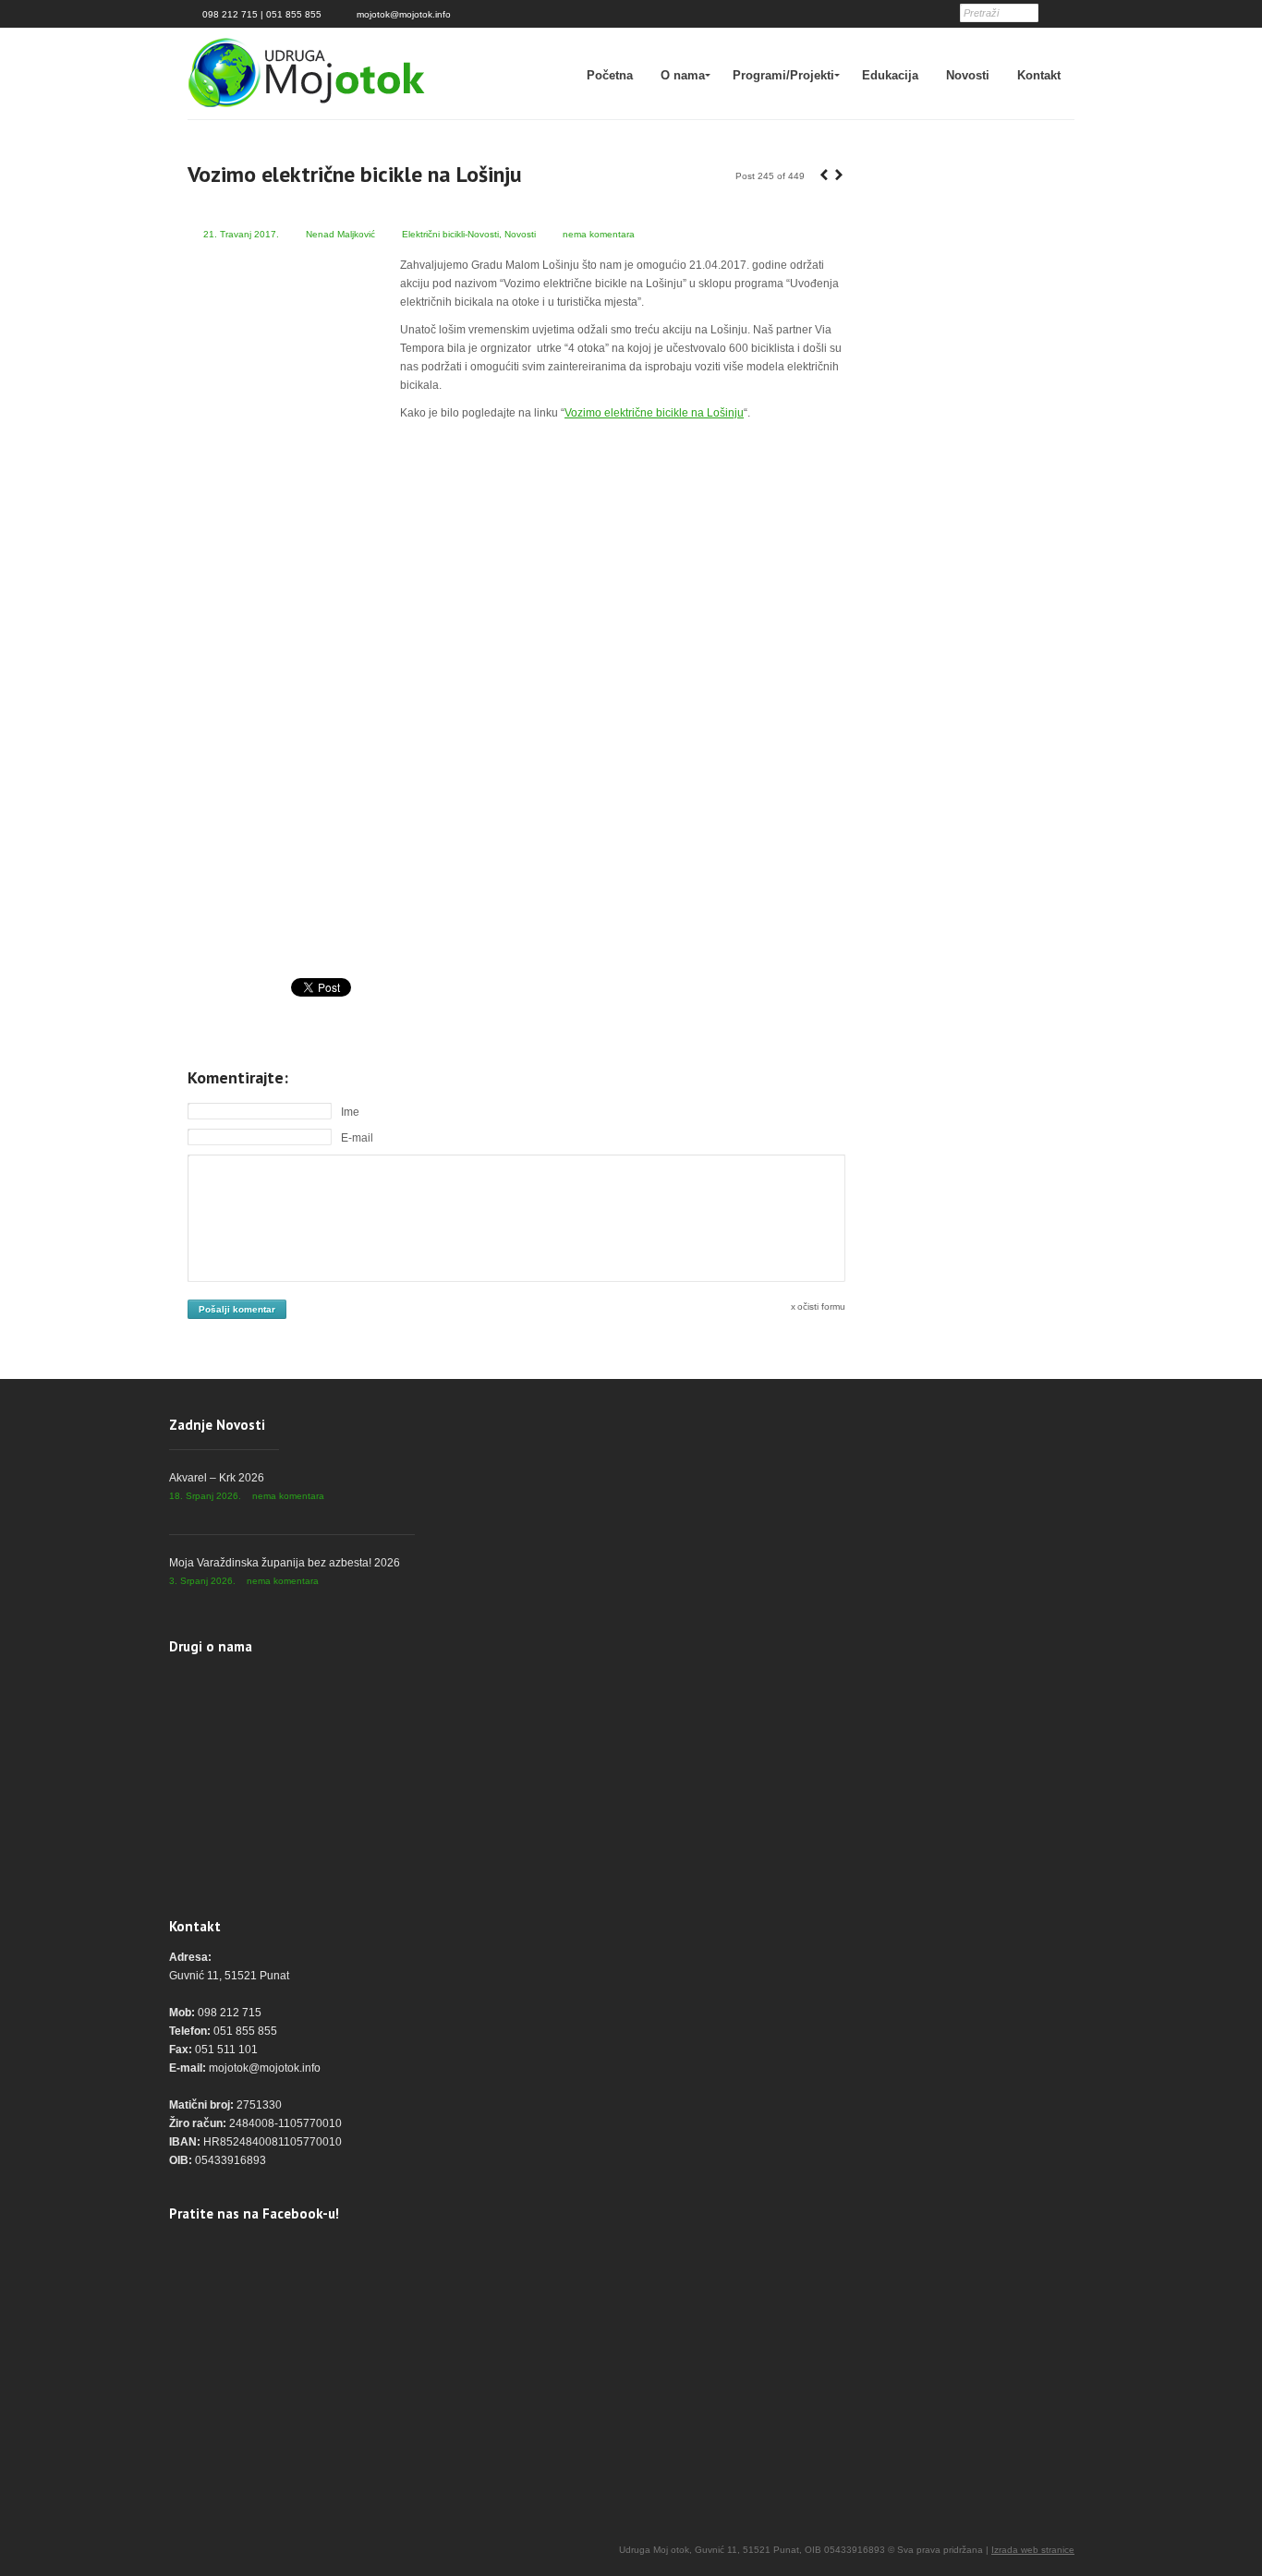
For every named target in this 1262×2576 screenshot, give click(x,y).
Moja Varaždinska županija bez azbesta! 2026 (285, 1563)
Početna (610, 75)
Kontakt (1039, 75)
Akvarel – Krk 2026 (217, 1478)
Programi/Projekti (783, 75)
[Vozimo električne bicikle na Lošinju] (516, 696)
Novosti (968, 75)
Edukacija (890, 75)
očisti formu (821, 1306)
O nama (683, 75)
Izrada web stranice (1033, 2550)
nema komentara (599, 234)
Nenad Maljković (340, 234)
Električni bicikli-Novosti (450, 234)
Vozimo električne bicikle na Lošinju (654, 413)
